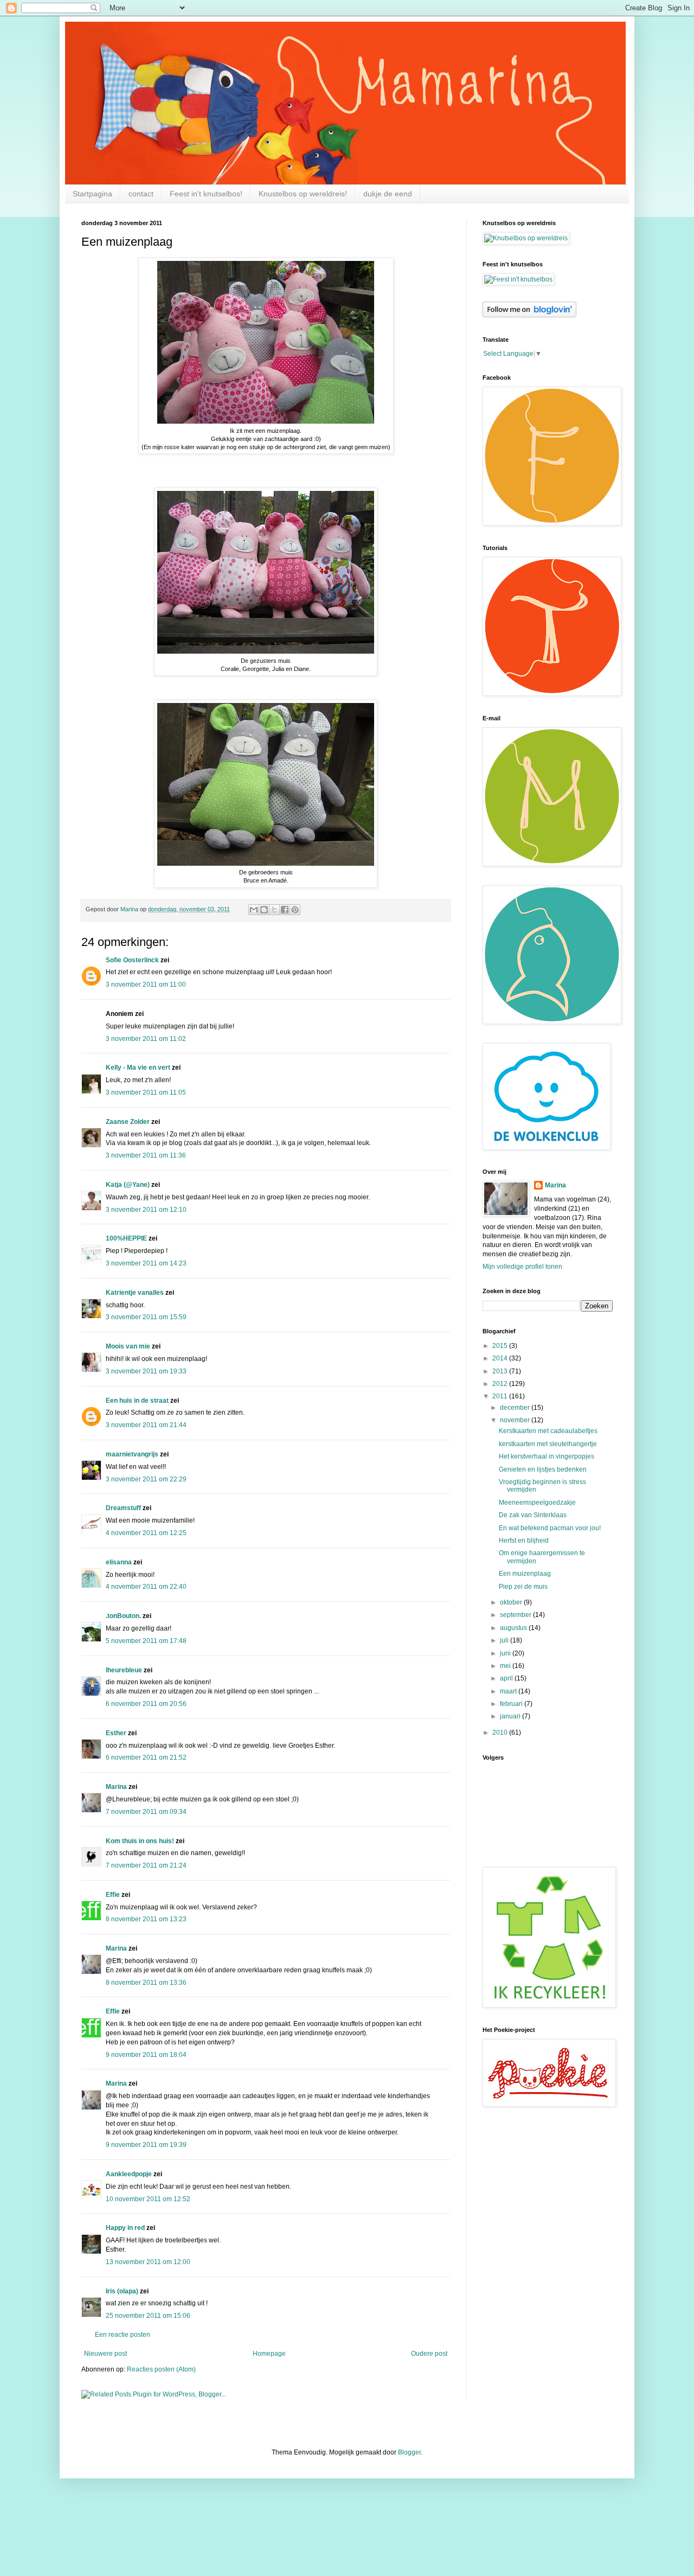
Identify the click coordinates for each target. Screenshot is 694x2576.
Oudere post (429, 2354)
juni (506, 1653)
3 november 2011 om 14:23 (146, 1263)
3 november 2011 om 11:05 (146, 1092)
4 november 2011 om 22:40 (146, 1587)
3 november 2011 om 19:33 (146, 1371)
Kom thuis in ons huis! (140, 1841)
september (516, 1615)
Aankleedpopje (129, 2174)
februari (512, 1704)
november (516, 1420)
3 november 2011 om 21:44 (146, 1425)
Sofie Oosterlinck (132, 960)
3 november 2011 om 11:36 (146, 1155)
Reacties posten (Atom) (161, 2369)
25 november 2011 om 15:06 (148, 2316)
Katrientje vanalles (135, 1293)
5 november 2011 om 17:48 (146, 1641)
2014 (501, 1358)
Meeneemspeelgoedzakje (537, 1503)
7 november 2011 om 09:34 (146, 1812)
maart (509, 1691)
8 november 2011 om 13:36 (146, 1983)
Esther (116, 1733)
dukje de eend (388, 194)
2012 (501, 1384)
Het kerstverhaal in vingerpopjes (547, 1456)
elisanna (119, 1562)
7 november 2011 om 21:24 (146, 1865)
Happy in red (125, 2228)
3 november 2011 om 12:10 (146, 1210)
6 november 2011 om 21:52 (146, 1757)
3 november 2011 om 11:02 (146, 1039)
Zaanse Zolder (128, 1122)
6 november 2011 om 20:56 (146, 1704)
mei (506, 1666)
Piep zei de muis (523, 1587)
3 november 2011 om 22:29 (146, 1479)
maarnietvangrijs (132, 1454)
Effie (113, 1895)
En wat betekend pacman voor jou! (550, 1528)
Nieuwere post (105, 2354)
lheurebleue (124, 1670)
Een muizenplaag (525, 1574)
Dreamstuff (123, 1508)
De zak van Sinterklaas (533, 1515)
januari (511, 1716)
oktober (512, 1602)
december (516, 1408)
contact (141, 194)
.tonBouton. (123, 1616)
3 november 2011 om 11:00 (146, 985)
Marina (116, 1787)
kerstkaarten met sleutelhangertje (548, 1444)
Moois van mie (128, 1346)
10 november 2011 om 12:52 (148, 2199)
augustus (514, 1628)
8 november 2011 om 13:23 (146, 1919)
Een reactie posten (123, 2335)
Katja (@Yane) (128, 1185)
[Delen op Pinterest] (295, 910)
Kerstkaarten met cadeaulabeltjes (548, 1431)
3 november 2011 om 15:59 (146, 1317)
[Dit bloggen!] (264, 910)
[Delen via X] (274, 910)
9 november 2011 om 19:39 (146, 2145)
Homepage (269, 2354)
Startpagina (92, 194)
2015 (501, 1346)
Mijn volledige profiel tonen (522, 1267)
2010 (501, 1733)
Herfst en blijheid (524, 1541)
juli (505, 1640)
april (507, 1678)
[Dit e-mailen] (254, 910)
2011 (501, 1396)
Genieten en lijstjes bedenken (543, 1469)
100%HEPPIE (126, 1238)
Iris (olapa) (122, 2291)
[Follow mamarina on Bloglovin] (529, 315)
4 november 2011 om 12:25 (146, 1533)
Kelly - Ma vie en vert (138, 1068)
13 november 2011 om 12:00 (148, 2262)
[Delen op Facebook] (285, 910)
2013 (501, 1371)
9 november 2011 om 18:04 (146, 2055)
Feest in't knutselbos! (206, 194)
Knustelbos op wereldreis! (303, 194)
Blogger (409, 2452)
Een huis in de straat (137, 1401)
